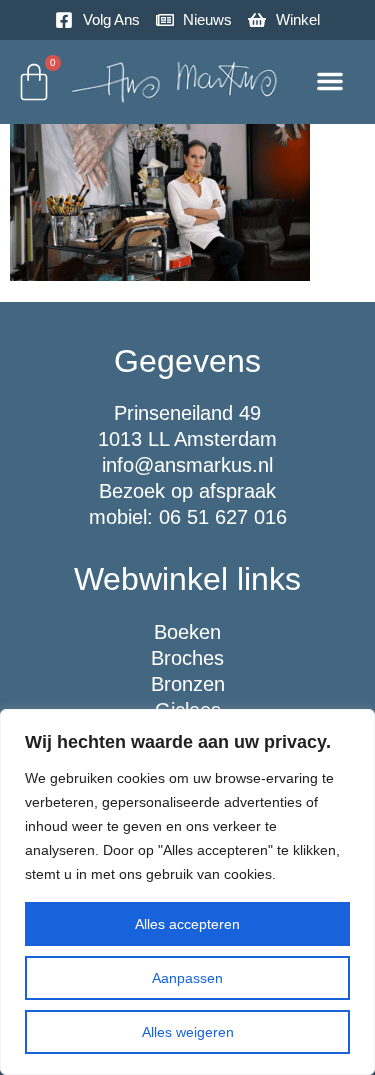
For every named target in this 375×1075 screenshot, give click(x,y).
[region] (187, 892)
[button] (330, 81)
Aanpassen (187, 978)
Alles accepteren (187, 924)
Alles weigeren (188, 1032)
